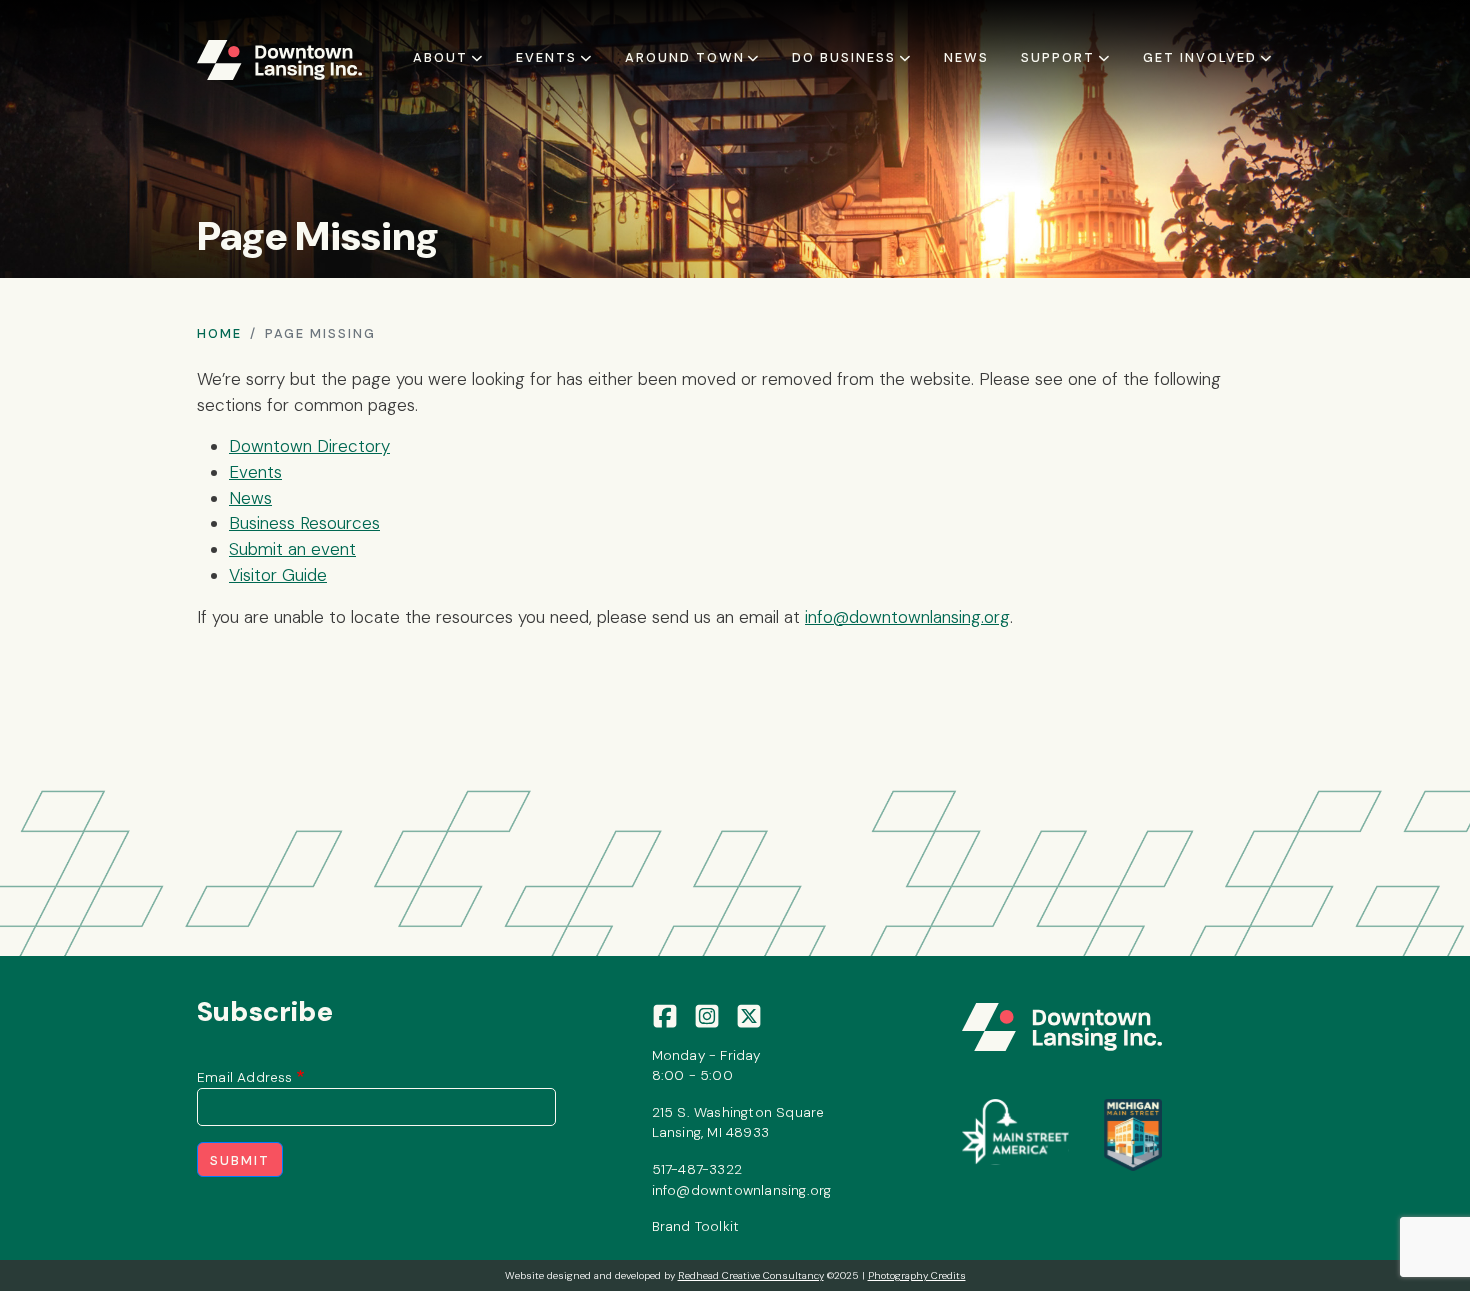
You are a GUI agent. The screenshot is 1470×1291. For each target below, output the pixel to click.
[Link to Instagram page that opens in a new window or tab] (707, 1014)
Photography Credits (917, 1275)
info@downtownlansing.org (907, 617)
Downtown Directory (309, 446)
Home (219, 333)
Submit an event (292, 549)
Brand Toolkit (696, 1226)
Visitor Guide (278, 575)
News (966, 57)
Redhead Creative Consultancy (751, 1275)
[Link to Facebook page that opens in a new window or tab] (665, 1014)
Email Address (245, 1077)
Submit (240, 1160)
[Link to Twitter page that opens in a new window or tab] (749, 1014)
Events (255, 472)
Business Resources (304, 523)
